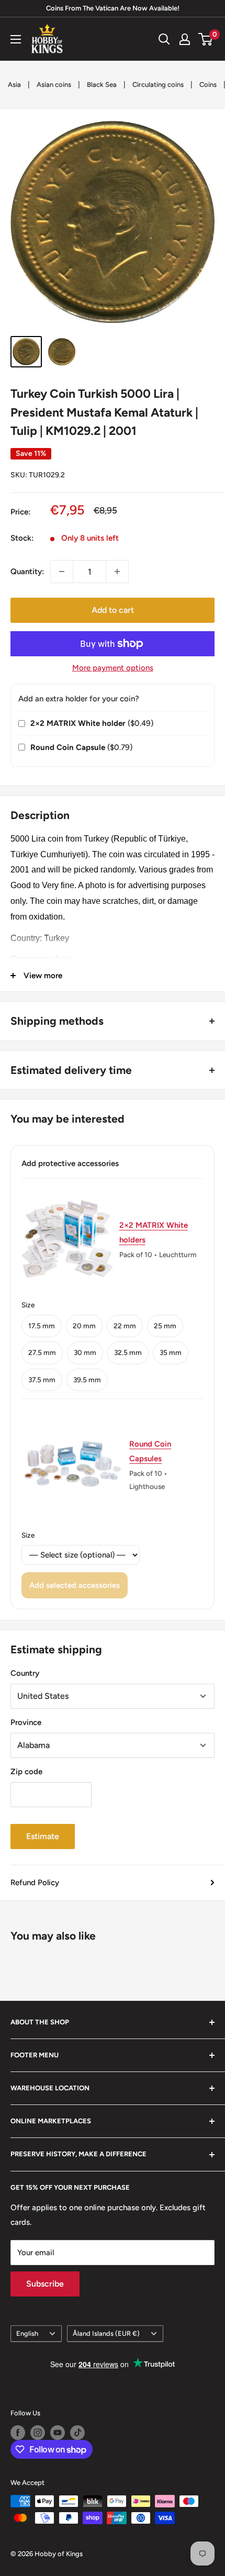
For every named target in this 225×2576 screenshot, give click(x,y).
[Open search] (164, 39)
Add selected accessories (75, 1585)
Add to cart (113, 610)
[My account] (185, 39)
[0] (206, 39)
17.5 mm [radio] (42, 1326)
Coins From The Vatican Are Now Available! (113, 8)
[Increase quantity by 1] (117, 572)
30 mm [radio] (85, 1352)
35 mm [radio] (171, 1352)
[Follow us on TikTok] (77, 2433)
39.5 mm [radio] (87, 1380)
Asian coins (54, 85)
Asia (14, 85)
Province (26, 1722)
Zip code (26, 1772)
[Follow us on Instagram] (38, 2433)
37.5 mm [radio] (42, 1380)
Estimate (43, 1836)
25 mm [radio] (165, 1326)
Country (25, 1673)
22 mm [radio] (125, 1326)
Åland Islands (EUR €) (106, 2333)
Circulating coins (158, 85)
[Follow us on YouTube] (58, 2433)
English (27, 2333)
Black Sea (102, 85)
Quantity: (27, 572)
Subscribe (45, 2284)
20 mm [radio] (84, 1326)
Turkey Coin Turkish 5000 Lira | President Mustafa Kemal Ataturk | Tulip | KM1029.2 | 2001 (104, 412)
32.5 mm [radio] (128, 1352)
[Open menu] (16, 39)
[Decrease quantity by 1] (62, 572)
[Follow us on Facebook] (18, 2433)
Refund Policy (35, 1883)
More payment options (113, 668)
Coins (208, 85)
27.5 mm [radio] (42, 1352)
